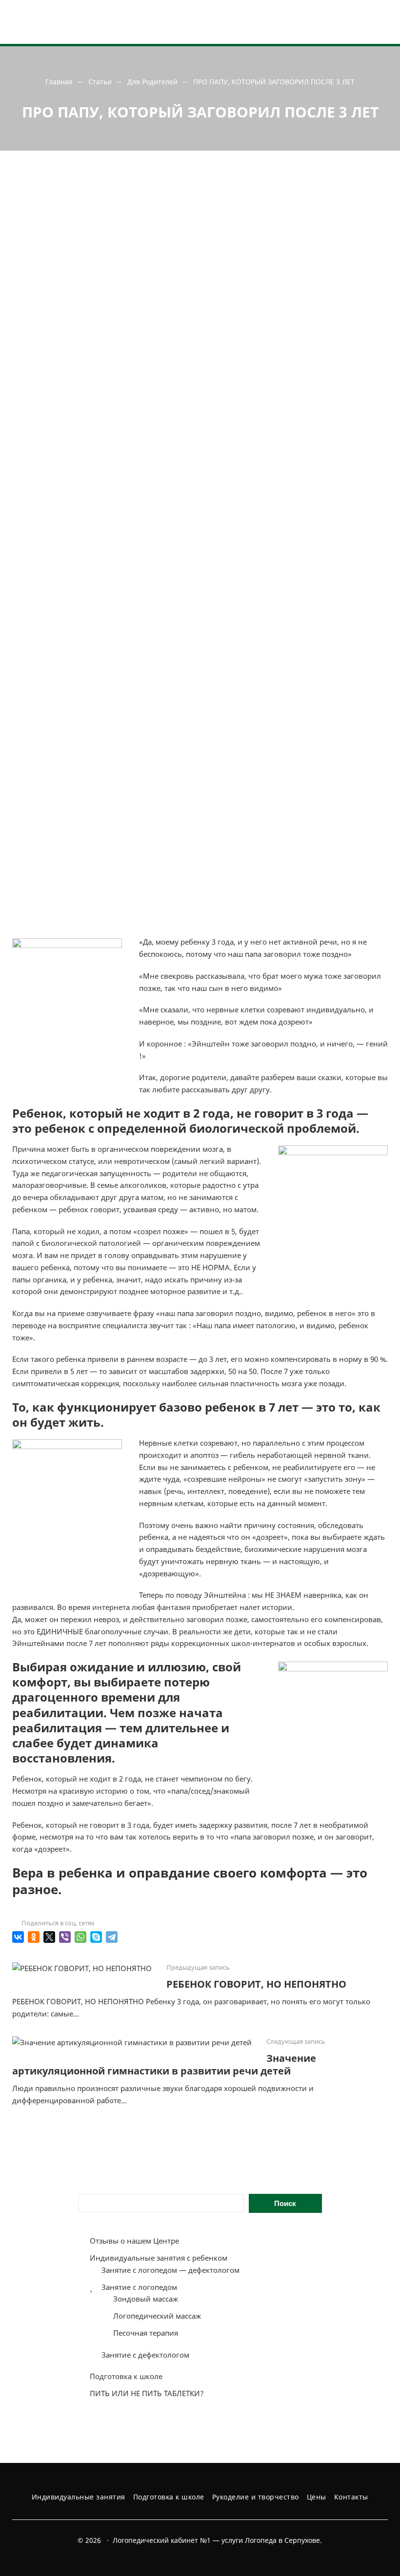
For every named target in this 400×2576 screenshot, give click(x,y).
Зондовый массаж (146, 2299)
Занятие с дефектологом (145, 2355)
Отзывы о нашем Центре (134, 2241)
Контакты (351, 2497)
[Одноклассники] (34, 1937)
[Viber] (65, 1937)
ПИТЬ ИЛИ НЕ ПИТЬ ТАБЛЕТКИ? (147, 2393)
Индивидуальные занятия (79, 2497)
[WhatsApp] (80, 1937)
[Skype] (96, 1937)
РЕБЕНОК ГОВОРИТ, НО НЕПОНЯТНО (256, 1984)
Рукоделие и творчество (256, 2497)
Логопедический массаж (157, 2316)
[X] (49, 1937)
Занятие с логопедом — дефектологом (170, 2270)
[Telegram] (112, 1937)
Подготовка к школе (126, 2376)
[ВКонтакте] (18, 1937)
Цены (317, 2497)
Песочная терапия (146, 2333)
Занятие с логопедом (139, 2287)
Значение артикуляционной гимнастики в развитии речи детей (164, 2064)
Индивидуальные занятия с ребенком (159, 2258)
